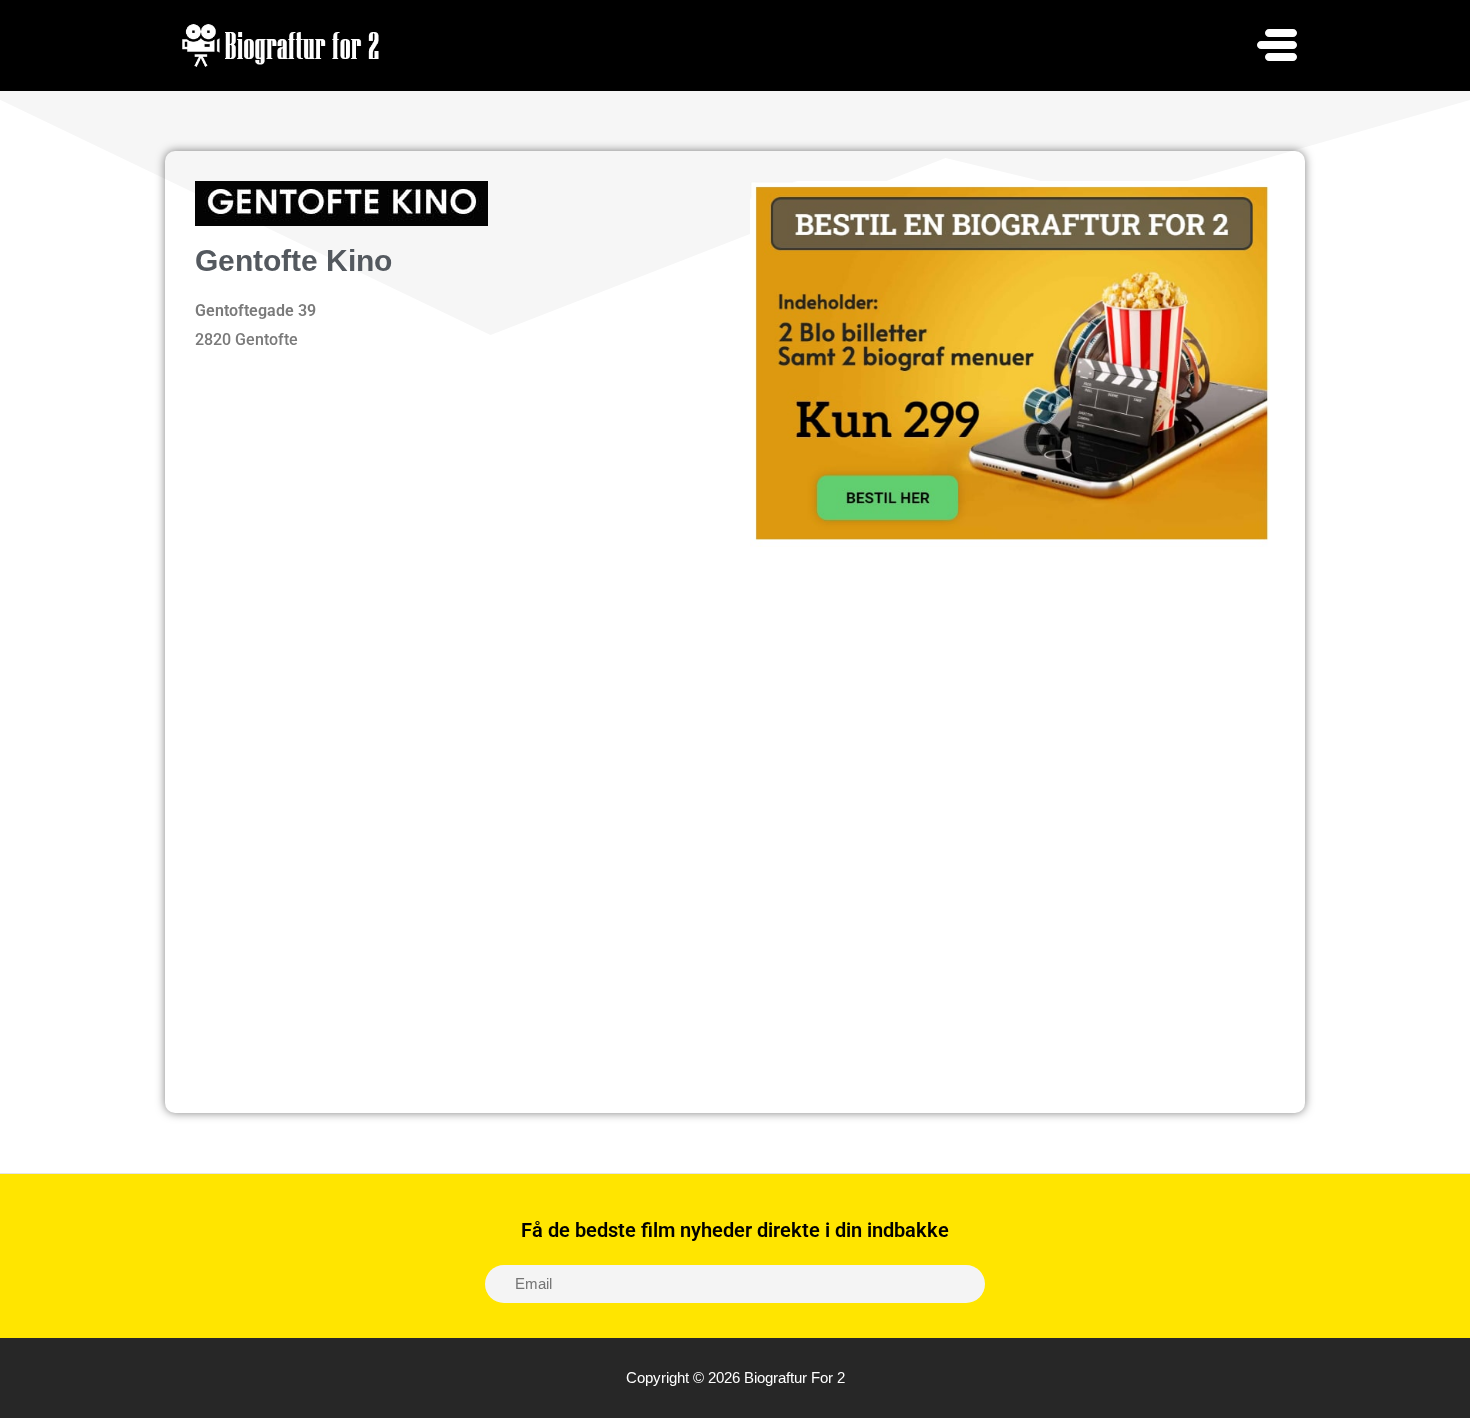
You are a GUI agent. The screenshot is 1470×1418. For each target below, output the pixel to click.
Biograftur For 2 (794, 1377)
